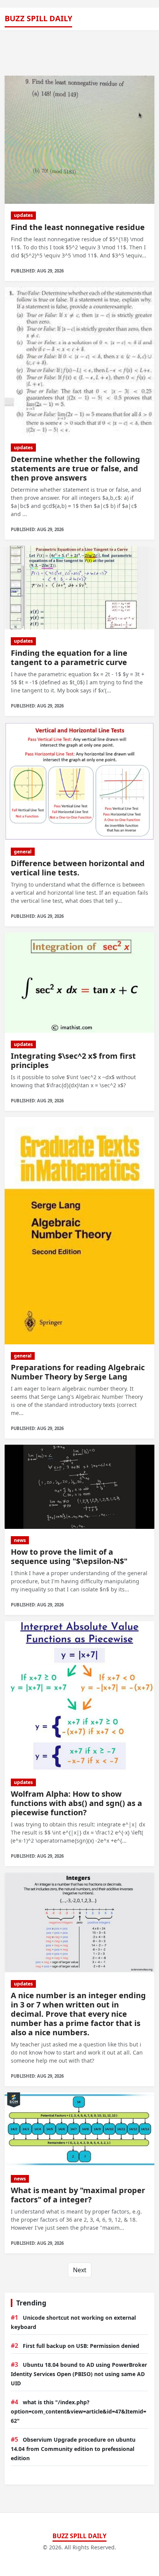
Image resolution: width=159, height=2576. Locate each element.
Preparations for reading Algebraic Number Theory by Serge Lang (78, 1372)
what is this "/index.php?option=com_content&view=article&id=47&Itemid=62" (79, 2411)
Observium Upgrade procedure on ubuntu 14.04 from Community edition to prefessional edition (73, 2449)
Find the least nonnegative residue (78, 227)
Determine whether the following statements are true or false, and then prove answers (75, 468)
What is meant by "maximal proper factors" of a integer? (78, 2195)
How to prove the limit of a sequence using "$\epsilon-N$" (69, 1556)
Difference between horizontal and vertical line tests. (78, 868)
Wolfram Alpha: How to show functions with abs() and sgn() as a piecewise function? (76, 1803)
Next (80, 2270)
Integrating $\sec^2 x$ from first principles (73, 1060)
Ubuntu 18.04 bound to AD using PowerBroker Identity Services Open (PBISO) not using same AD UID (79, 2374)
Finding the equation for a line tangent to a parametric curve (69, 658)
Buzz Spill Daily (38, 18)
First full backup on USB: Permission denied (81, 2346)
